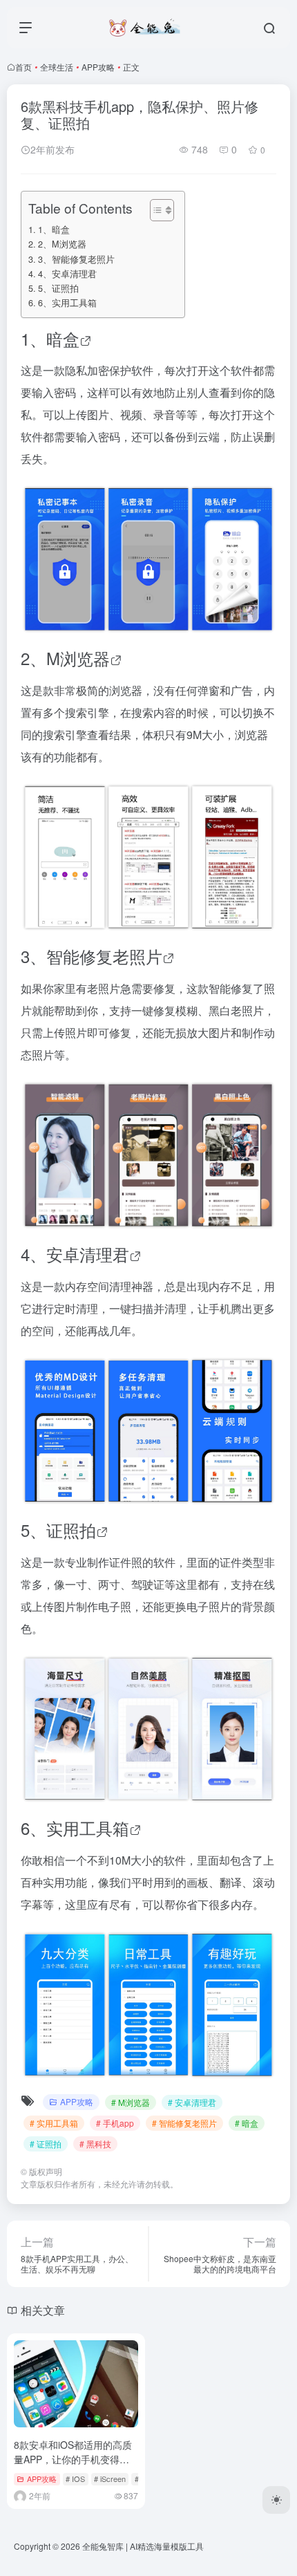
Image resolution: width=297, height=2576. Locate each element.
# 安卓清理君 (192, 2102)
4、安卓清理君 (67, 274)
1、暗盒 (54, 230)
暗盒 (63, 338)
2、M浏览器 (62, 244)
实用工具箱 (88, 1828)
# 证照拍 (46, 2144)
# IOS (75, 2479)
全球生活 (57, 67)
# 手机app (115, 2123)
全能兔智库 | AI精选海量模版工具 (143, 2546)
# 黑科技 (95, 2144)
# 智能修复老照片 (184, 2123)
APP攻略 (98, 67)
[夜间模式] (276, 2500)
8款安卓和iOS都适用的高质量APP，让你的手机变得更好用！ (73, 2459)
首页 (23, 67)
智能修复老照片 (104, 956)
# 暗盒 (247, 2123)
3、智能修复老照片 (76, 259)
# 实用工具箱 (54, 2123)
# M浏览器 (131, 2102)
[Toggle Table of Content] (155, 210)
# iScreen (110, 2479)
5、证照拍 (58, 288)
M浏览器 (78, 658)
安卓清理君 (88, 1254)
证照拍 (71, 1530)
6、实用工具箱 (67, 303)
